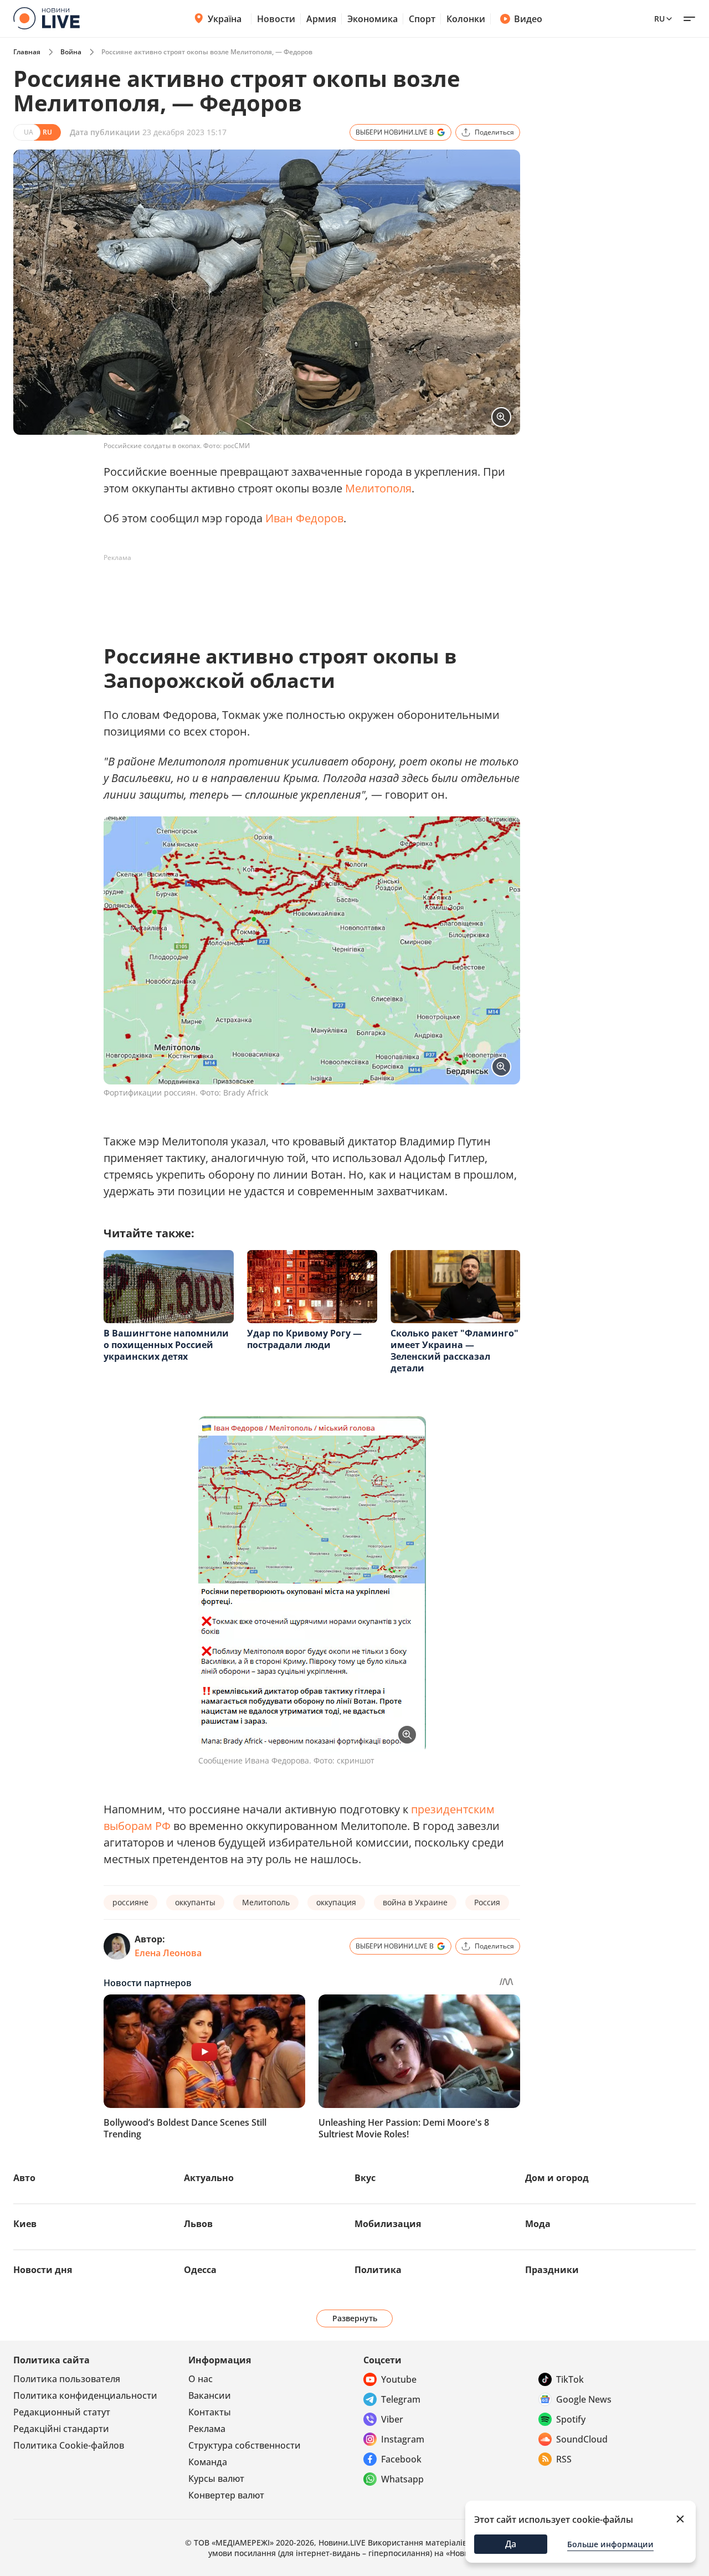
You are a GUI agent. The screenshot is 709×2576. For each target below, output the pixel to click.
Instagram (403, 2439)
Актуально (209, 2178)
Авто (24, 2178)
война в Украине (415, 1902)
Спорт (422, 19)
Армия (321, 19)
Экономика (373, 19)
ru (659, 19)
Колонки (466, 19)
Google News (584, 2399)
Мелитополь (266, 1902)
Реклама (207, 2429)
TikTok (570, 2379)
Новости (276, 19)
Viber (392, 2419)
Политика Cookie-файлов (69, 2445)
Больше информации (610, 2544)
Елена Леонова (168, 1953)
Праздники (552, 2270)
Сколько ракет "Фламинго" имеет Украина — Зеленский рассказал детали (454, 1351)
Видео (528, 19)
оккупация (336, 1902)
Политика (378, 2270)
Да (511, 2544)
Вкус (365, 2178)
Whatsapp (402, 2479)
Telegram (401, 2399)
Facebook (401, 2459)
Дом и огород (557, 2178)
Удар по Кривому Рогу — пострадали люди (304, 1339)
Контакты (210, 2412)
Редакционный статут (62, 2412)
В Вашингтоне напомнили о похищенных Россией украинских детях (166, 1345)
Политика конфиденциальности (85, 2395)
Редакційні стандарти (61, 2429)
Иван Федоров (304, 518)
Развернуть (355, 2318)
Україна (225, 19)
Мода (538, 2224)
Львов (198, 2224)
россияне (130, 1902)
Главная (27, 52)
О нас (201, 2379)
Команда (208, 2462)
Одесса (200, 2270)
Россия (487, 1902)
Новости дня (43, 2270)
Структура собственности (245, 2445)
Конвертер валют (226, 2495)
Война (71, 52)
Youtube (399, 2379)
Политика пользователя (67, 2379)
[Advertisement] (305, 592)
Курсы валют (216, 2479)
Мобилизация (388, 2224)
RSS (564, 2459)
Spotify (571, 2419)
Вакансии (210, 2395)
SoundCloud (582, 2439)
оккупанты (195, 1902)
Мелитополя (378, 488)
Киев (25, 2224)
